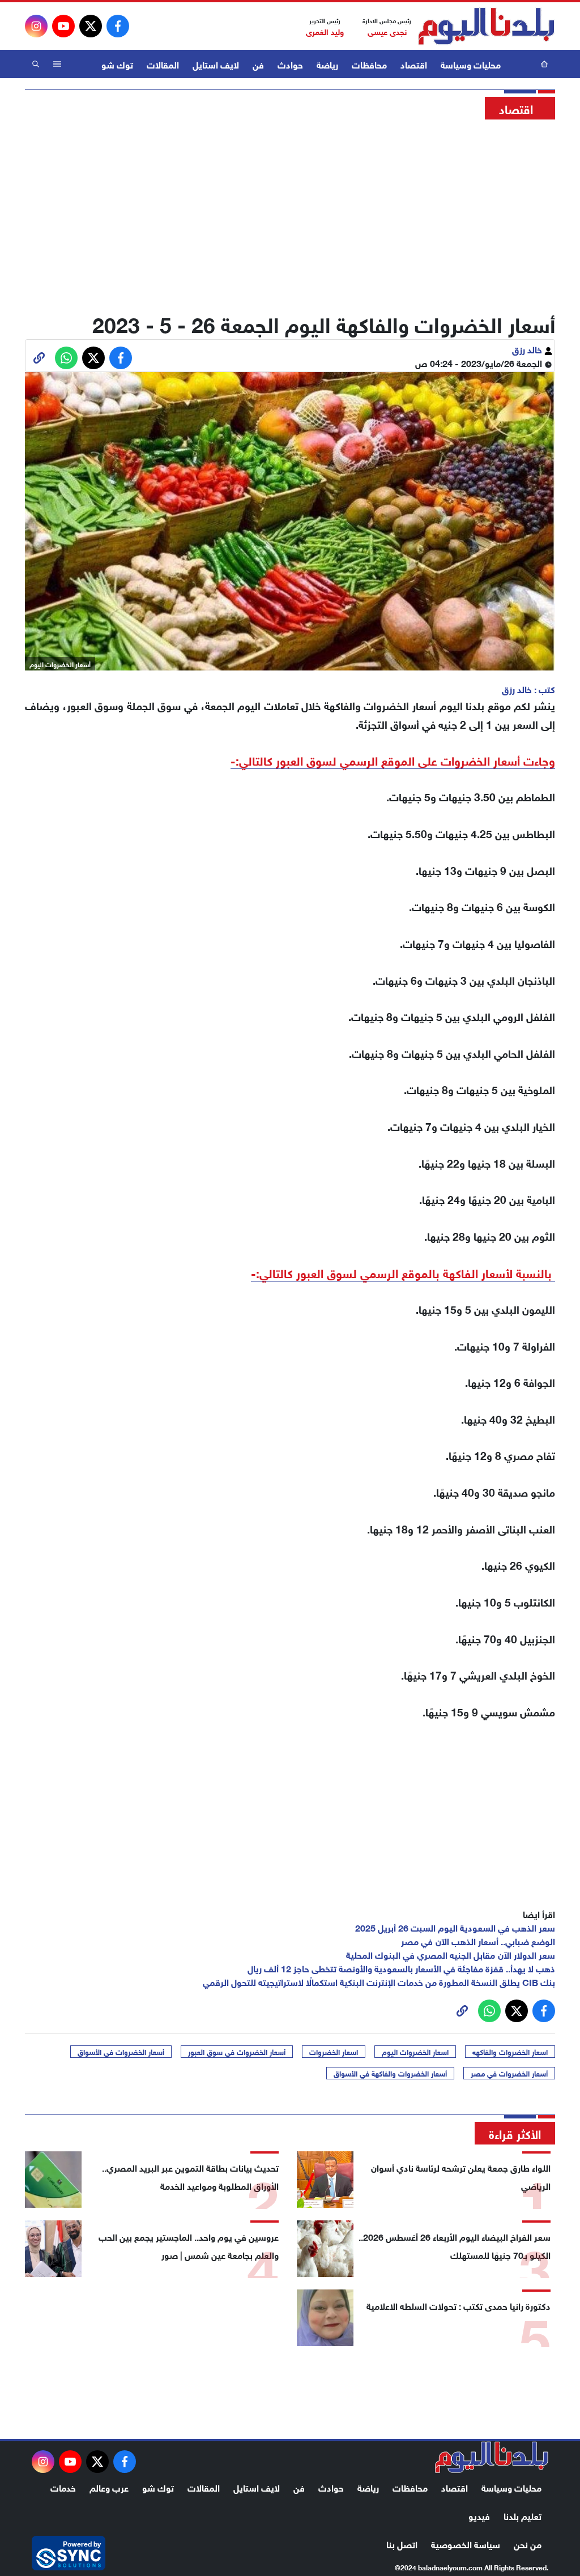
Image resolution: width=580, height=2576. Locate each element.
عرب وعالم (109, 2487)
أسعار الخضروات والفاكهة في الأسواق (390, 2073)
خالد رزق (528, 349)
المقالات (163, 64)
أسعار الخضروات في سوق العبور (237, 2052)
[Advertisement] (290, 212)
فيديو (479, 2515)
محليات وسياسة (471, 64)
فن (258, 64)
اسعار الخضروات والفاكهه (510, 2052)
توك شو (117, 64)
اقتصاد (414, 64)
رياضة (327, 64)
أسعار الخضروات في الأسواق (121, 2052)
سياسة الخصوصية (466, 2543)
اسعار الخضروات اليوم (415, 2052)
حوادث (290, 64)
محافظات (369, 64)
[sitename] (492, 2457)
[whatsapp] (39, 358)
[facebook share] (121, 358)
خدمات (63, 2487)
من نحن (528, 2543)
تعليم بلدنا (523, 2515)
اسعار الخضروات (334, 2052)
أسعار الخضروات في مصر (509, 2073)
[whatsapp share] (66, 358)
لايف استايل (216, 64)
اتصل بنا (402, 2543)
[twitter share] (93, 358)
